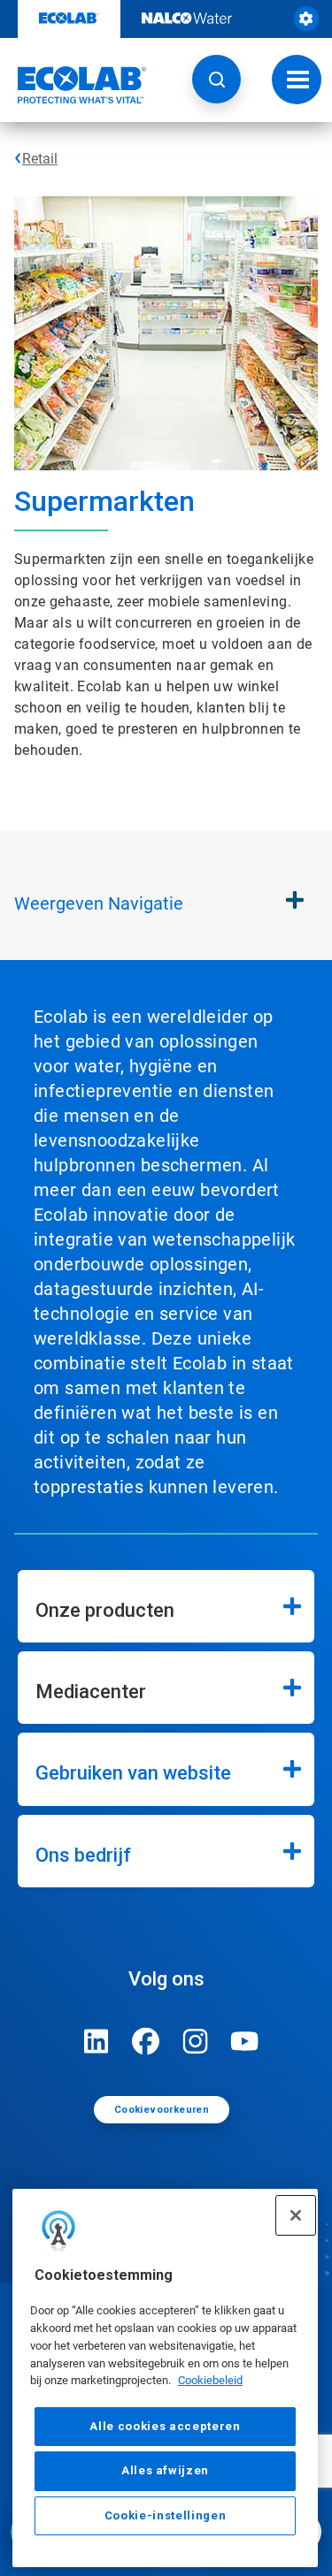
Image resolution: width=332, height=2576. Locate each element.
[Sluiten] (296, 2215)
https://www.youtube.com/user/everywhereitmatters (245, 2041)
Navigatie (99, 903)
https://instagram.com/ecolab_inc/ (196, 2041)
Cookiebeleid (210, 2380)
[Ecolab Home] (73, 85)
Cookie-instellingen (165, 2515)
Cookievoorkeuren (162, 2110)
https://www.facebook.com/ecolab (146, 2041)
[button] (216, 79)
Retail (40, 159)
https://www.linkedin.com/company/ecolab (97, 2041)
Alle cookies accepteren (165, 2426)
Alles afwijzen (165, 2470)
